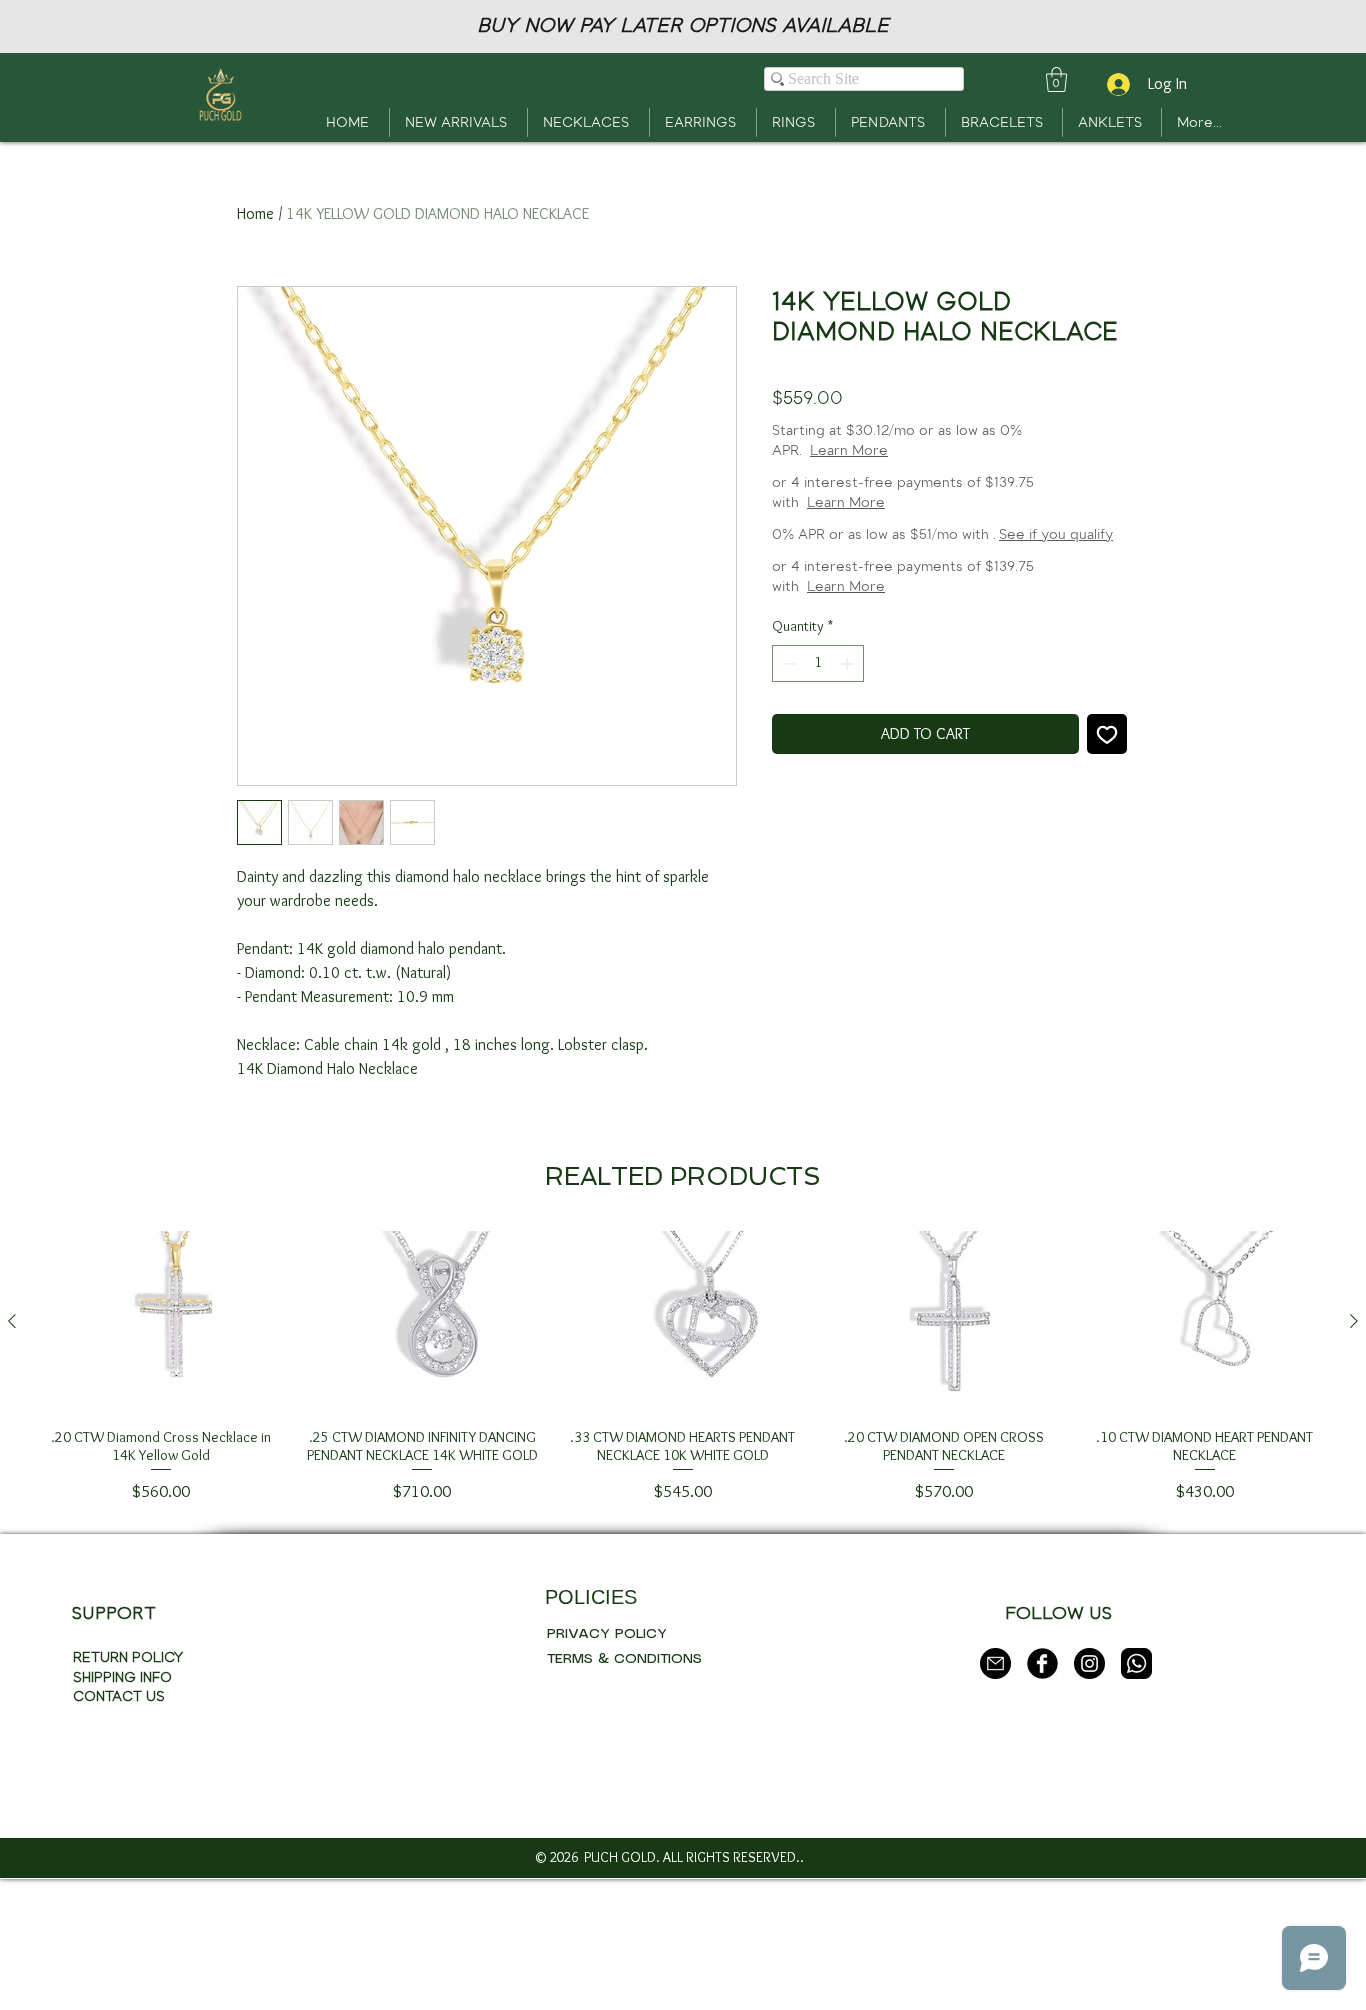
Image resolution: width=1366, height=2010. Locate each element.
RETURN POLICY (128, 1790)
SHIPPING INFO (122, 1810)
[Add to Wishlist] (1107, 734)
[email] (995, 1796)
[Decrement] (787, 663)
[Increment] (848, 663)
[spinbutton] (818, 663)
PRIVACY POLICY (607, 1767)
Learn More (849, 450)
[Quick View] (161, 1454)
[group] (683, 1501)
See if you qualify (1056, 534)
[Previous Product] (12, 1453)
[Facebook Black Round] (1042, 1796)
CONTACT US (119, 1829)
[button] (1056, 79)
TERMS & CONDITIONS (624, 1792)
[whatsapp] (1136, 1796)
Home (255, 213)
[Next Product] (1354, 1453)
